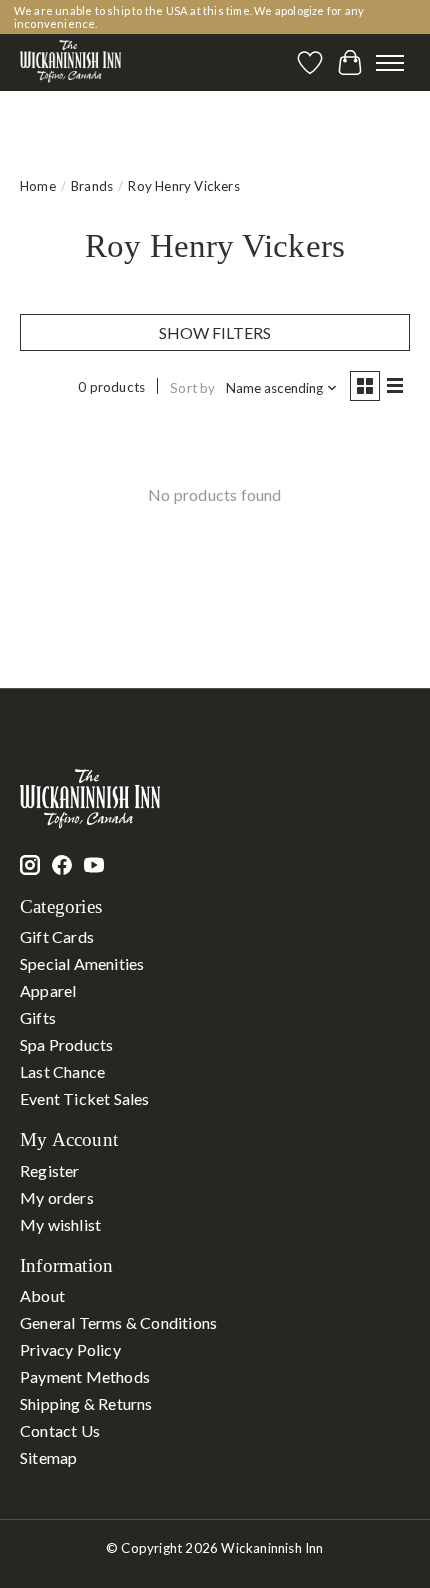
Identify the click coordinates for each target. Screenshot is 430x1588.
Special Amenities (82, 963)
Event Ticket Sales (85, 1098)
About (42, 1295)
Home (38, 186)
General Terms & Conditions (118, 1322)
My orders (57, 1197)
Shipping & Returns (86, 1403)
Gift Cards (57, 936)
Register (50, 1170)
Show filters (215, 332)
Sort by (192, 388)
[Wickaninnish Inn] (70, 62)
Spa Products (66, 1044)
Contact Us (60, 1430)
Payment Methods (85, 1376)
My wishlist (60, 1224)
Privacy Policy (70, 1349)
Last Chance (62, 1071)
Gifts (38, 1017)
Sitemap (48, 1457)
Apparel (48, 990)
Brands (92, 186)
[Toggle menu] (390, 63)
